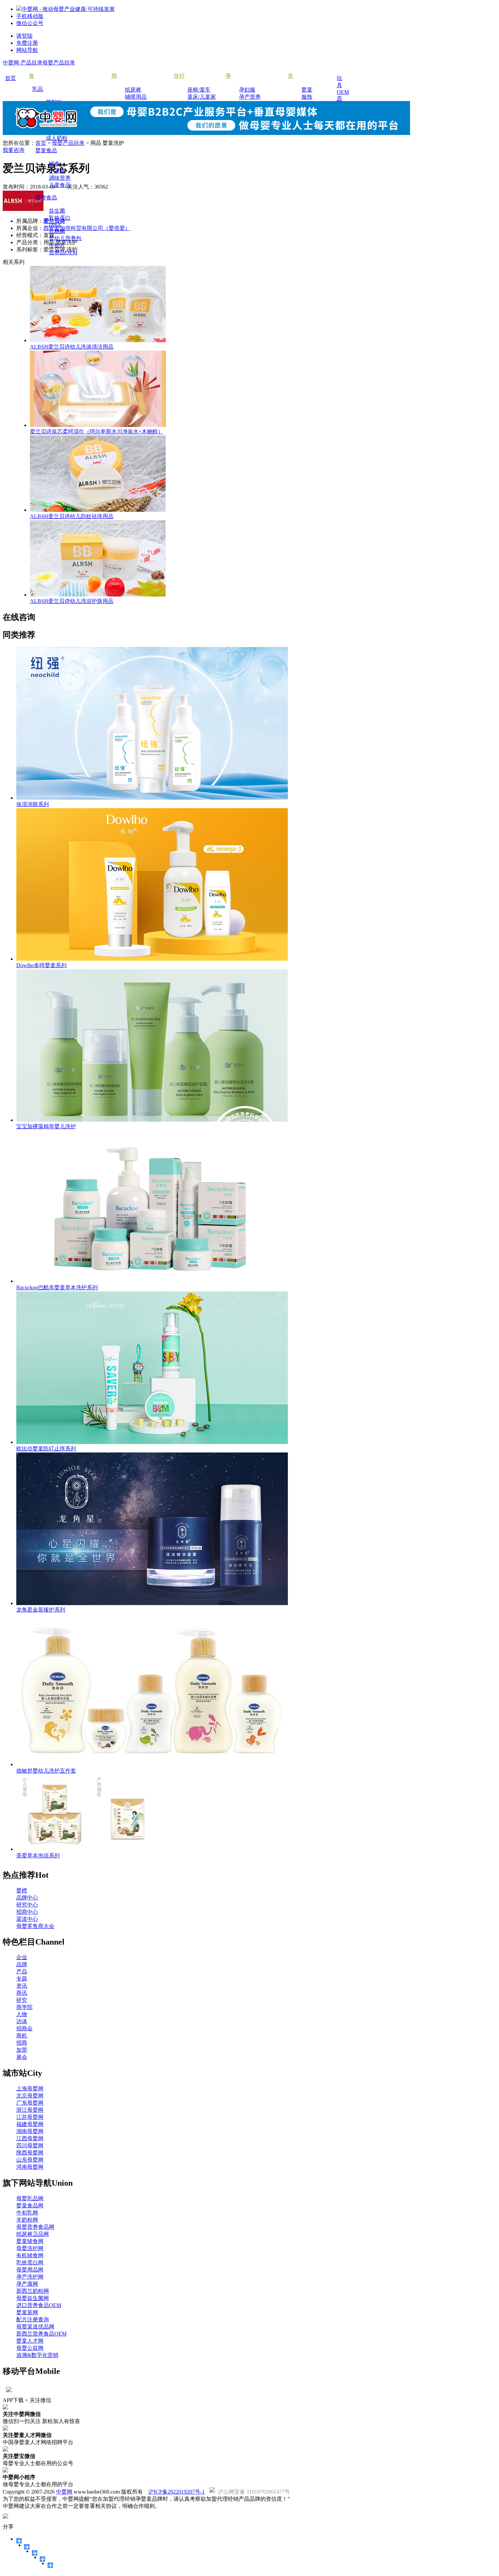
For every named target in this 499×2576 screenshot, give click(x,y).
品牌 (22, 1964)
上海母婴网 (30, 2089)
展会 (22, 2057)
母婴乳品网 (30, 2198)
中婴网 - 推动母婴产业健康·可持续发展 (68, 9)
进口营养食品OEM (39, 2305)
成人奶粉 (57, 138)
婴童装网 (27, 2312)
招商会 (24, 2028)
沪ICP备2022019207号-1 (177, 2492)
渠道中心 (27, 1919)
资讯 (22, 1986)
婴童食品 (46, 150)
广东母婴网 (30, 2103)
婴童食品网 (30, 2206)
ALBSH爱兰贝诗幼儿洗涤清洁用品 (72, 347)
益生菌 (57, 211)
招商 (22, 2043)
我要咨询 (14, 150)
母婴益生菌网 (33, 2298)
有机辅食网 (30, 2255)
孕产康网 (27, 2284)
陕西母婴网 (30, 2153)
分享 (8, 2527)
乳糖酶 (57, 231)
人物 (22, 2014)
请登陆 (24, 36)
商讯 (22, 1993)
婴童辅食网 (30, 2241)
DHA (55, 225)
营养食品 (46, 198)
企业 (22, 1957)
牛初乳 (57, 245)
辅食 (54, 164)
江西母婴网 (30, 2138)
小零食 (57, 171)
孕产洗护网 (30, 2277)
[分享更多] (50, 2565)
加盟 (22, 2050)
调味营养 (60, 178)
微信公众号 (30, 23)
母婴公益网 (30, 2348)
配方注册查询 (33, 2319)
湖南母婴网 (30, 2131)
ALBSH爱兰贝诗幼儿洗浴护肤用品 (72, 601)
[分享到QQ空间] (27, 2547)
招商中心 (27, 1912)
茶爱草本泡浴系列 (38, 1856)
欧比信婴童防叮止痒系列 (46, 1449)
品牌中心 (27, 1898)
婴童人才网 (30, 2341)
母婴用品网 (30, 2270)
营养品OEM (63, 252)
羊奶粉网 (27, 2220)
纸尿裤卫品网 (33, 2234)
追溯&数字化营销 (37, 2355)
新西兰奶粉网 (33, 2291)
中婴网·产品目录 (23, 63)
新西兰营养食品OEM (41, 2334)
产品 (22, 1972)
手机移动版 (30, 16)
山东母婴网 (30, 2160)
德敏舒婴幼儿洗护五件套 (46, 1771)
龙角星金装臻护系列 (41, 1610)
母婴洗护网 (30, 2248)
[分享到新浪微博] (35, 2553)
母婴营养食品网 (35, 2227)
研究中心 (27, 1905)
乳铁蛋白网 (30, 2262)
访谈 (22, 2021)
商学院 (24, 2007)
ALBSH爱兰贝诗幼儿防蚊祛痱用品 (72, 516)
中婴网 (64, 2492)
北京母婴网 (30, 2096)
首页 (41, 143)
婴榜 (22, 1890)
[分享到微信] (19, 2541)
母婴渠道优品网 (35, 2327)
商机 (22, 2036)
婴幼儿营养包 (65, 238)
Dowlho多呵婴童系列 (41, 965)
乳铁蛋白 (60, 218)
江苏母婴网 (30, 2117)
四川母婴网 (30, 2145)
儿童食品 (60, 185)
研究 (22, 2000)
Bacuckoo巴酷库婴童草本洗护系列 (57, 1287)
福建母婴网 (30, 2124)
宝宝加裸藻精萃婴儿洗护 (46, 1126)
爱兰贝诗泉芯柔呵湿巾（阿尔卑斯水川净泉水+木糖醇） (97, 432)
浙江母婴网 (30, 2110)
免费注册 (27, 43)
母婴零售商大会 (35, 1926)
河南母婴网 (30, 2167)
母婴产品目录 (59, 63)
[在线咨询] (43, 2559)
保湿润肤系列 (33, 804)
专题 (22, 1979)
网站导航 (27, 50)
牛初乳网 (27, 2213)
